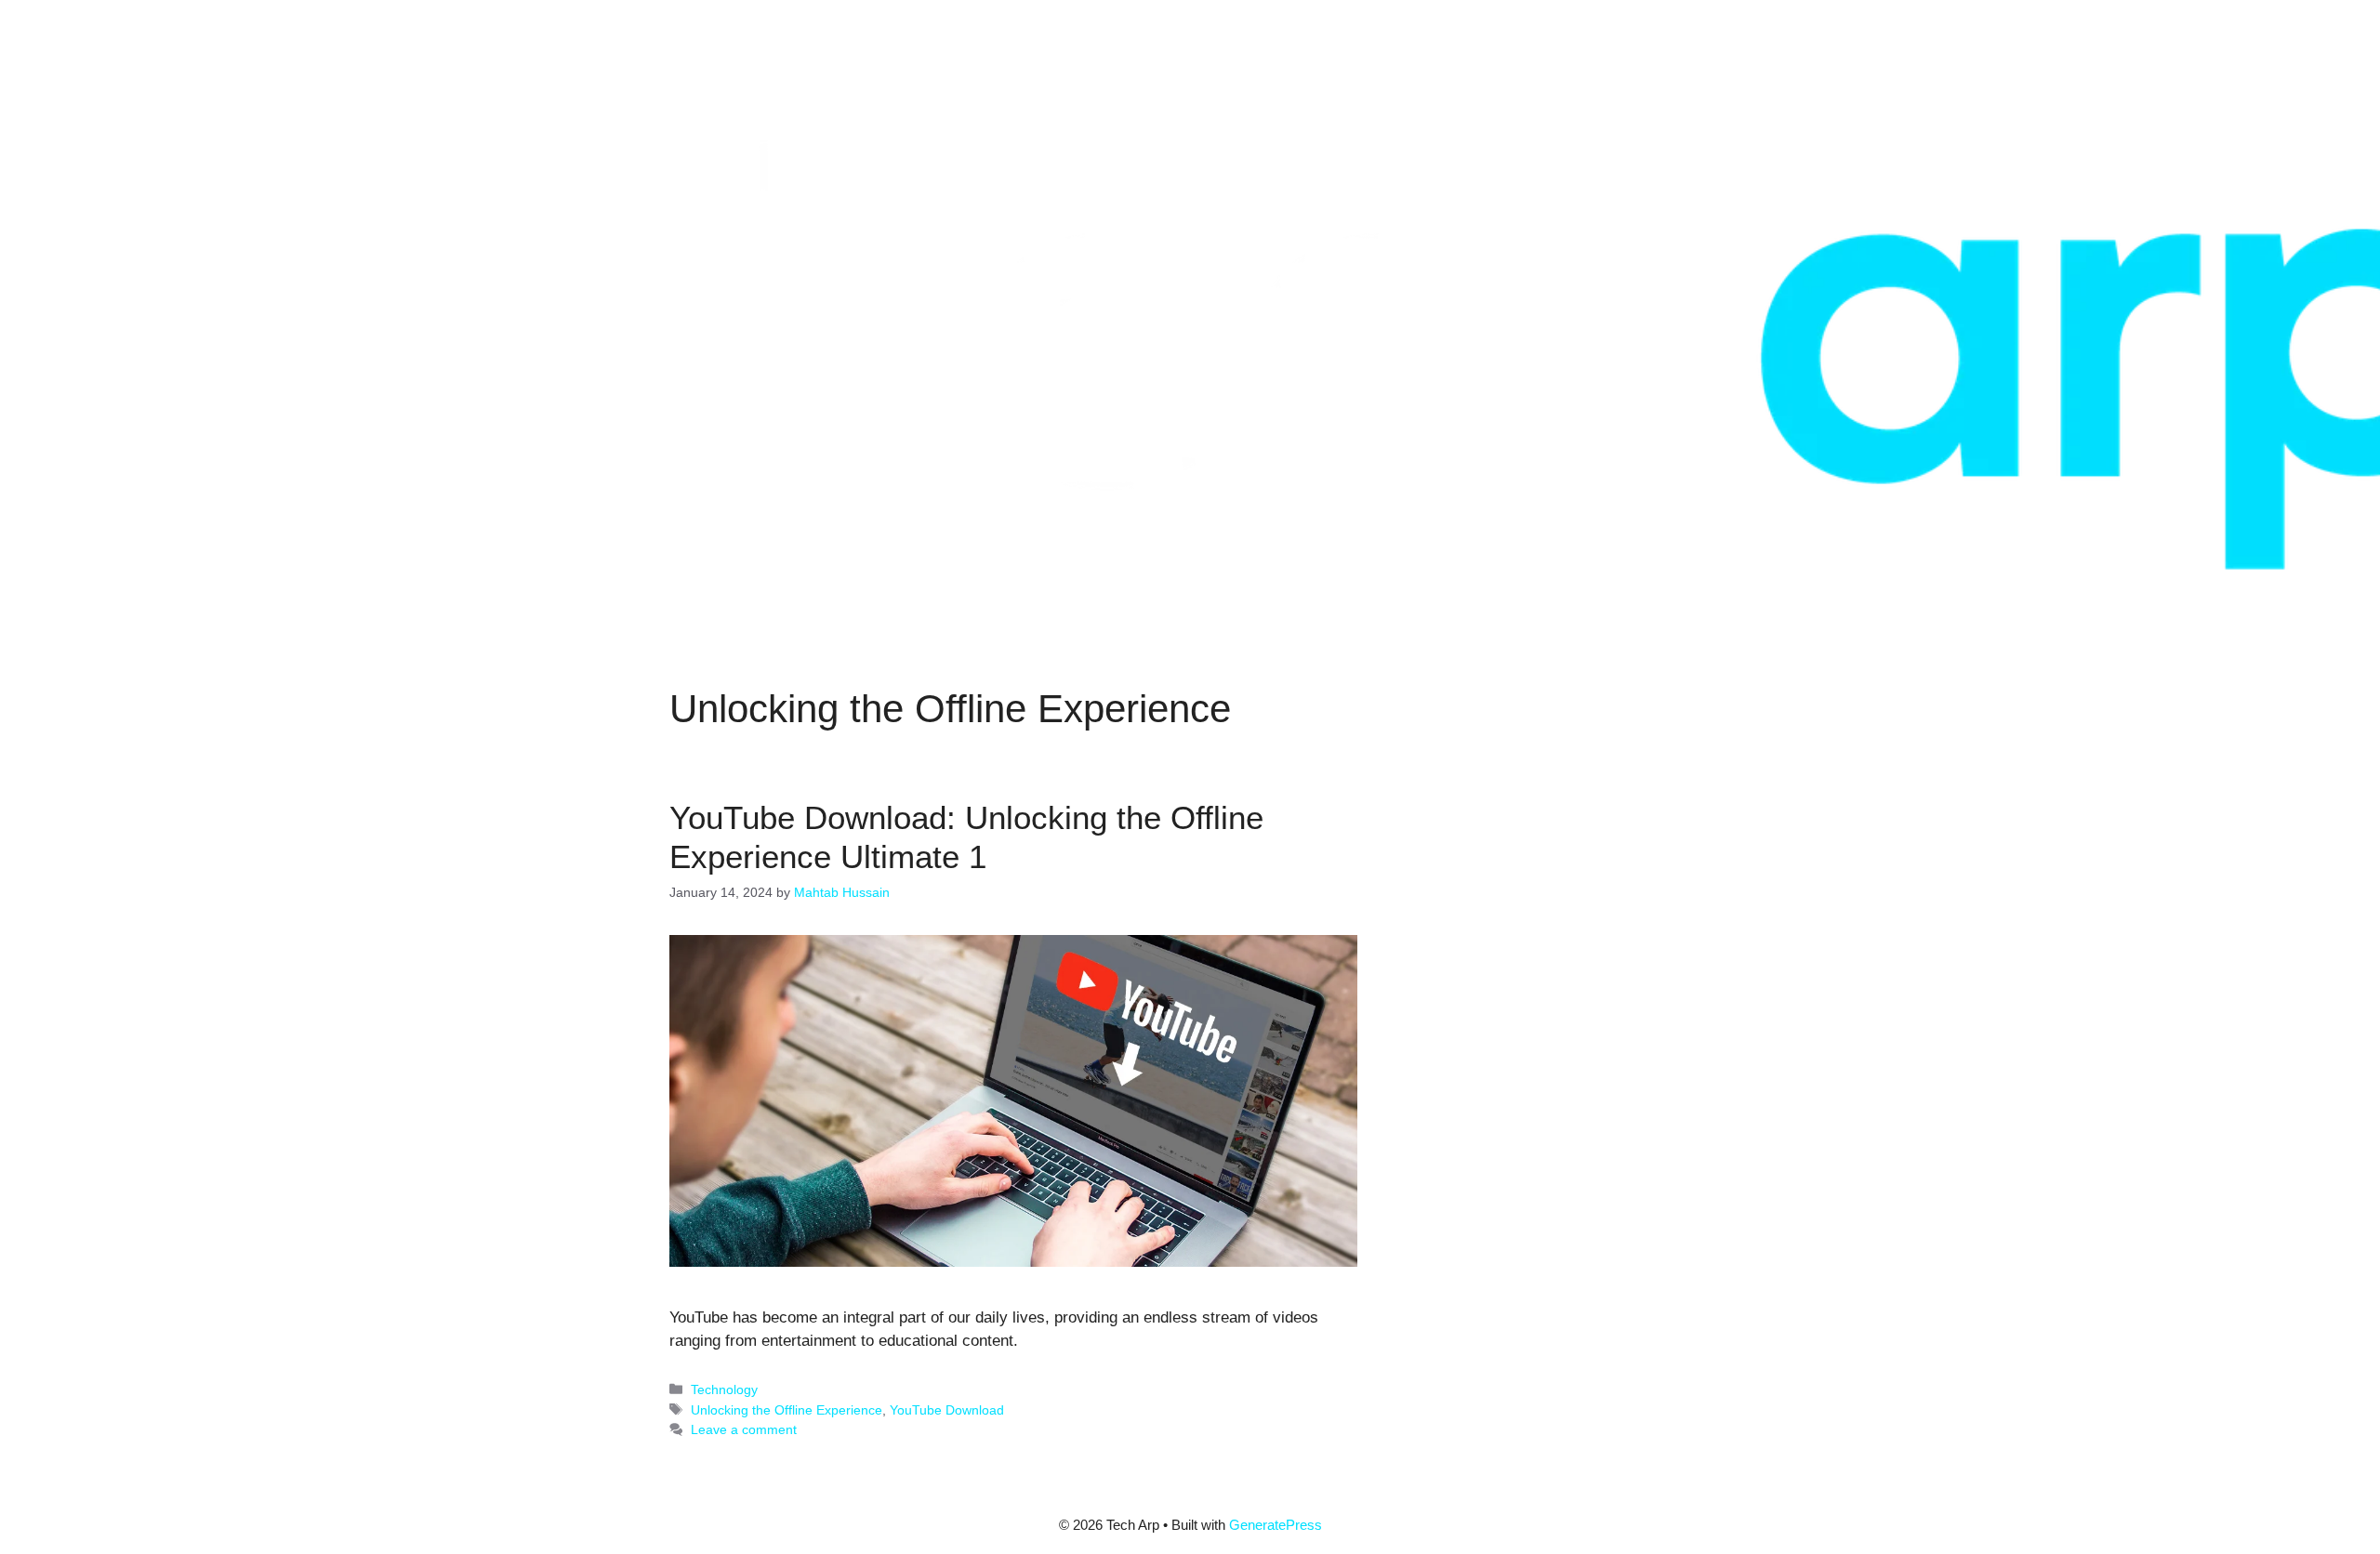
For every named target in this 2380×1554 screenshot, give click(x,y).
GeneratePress (1276, 1525)
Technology (724, 1389)
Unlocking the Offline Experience (787, 1410)
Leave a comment (744, 1429)
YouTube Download (947, 1410)
